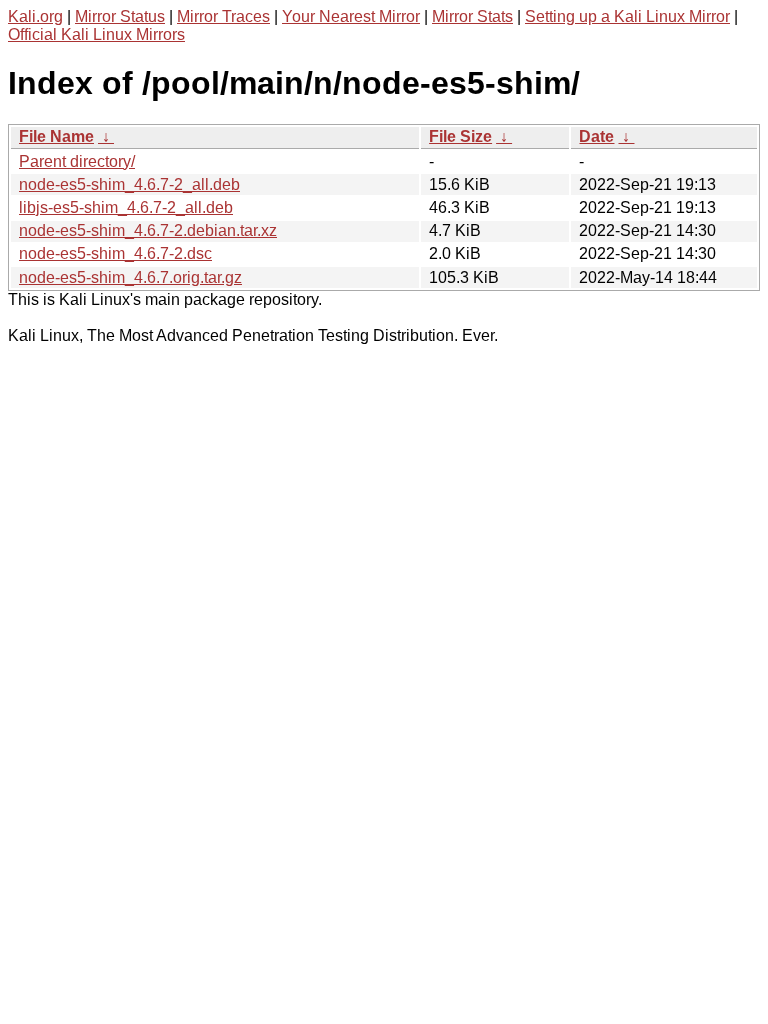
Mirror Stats (472, 16)
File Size (460, 136)
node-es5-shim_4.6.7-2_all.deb (129, 184)
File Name (56, 136)
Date (596, 136)
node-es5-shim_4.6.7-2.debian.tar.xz (148, 230)
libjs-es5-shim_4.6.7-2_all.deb (126, 207)
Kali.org (35, 16)
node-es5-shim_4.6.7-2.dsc (115, 253)
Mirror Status (120, 16)
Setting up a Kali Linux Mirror (627, 16)
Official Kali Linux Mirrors (96, 34)
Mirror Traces (223, 16)
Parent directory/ (77, 161)
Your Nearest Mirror (351, 16)
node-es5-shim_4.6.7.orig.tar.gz (130, 277)
